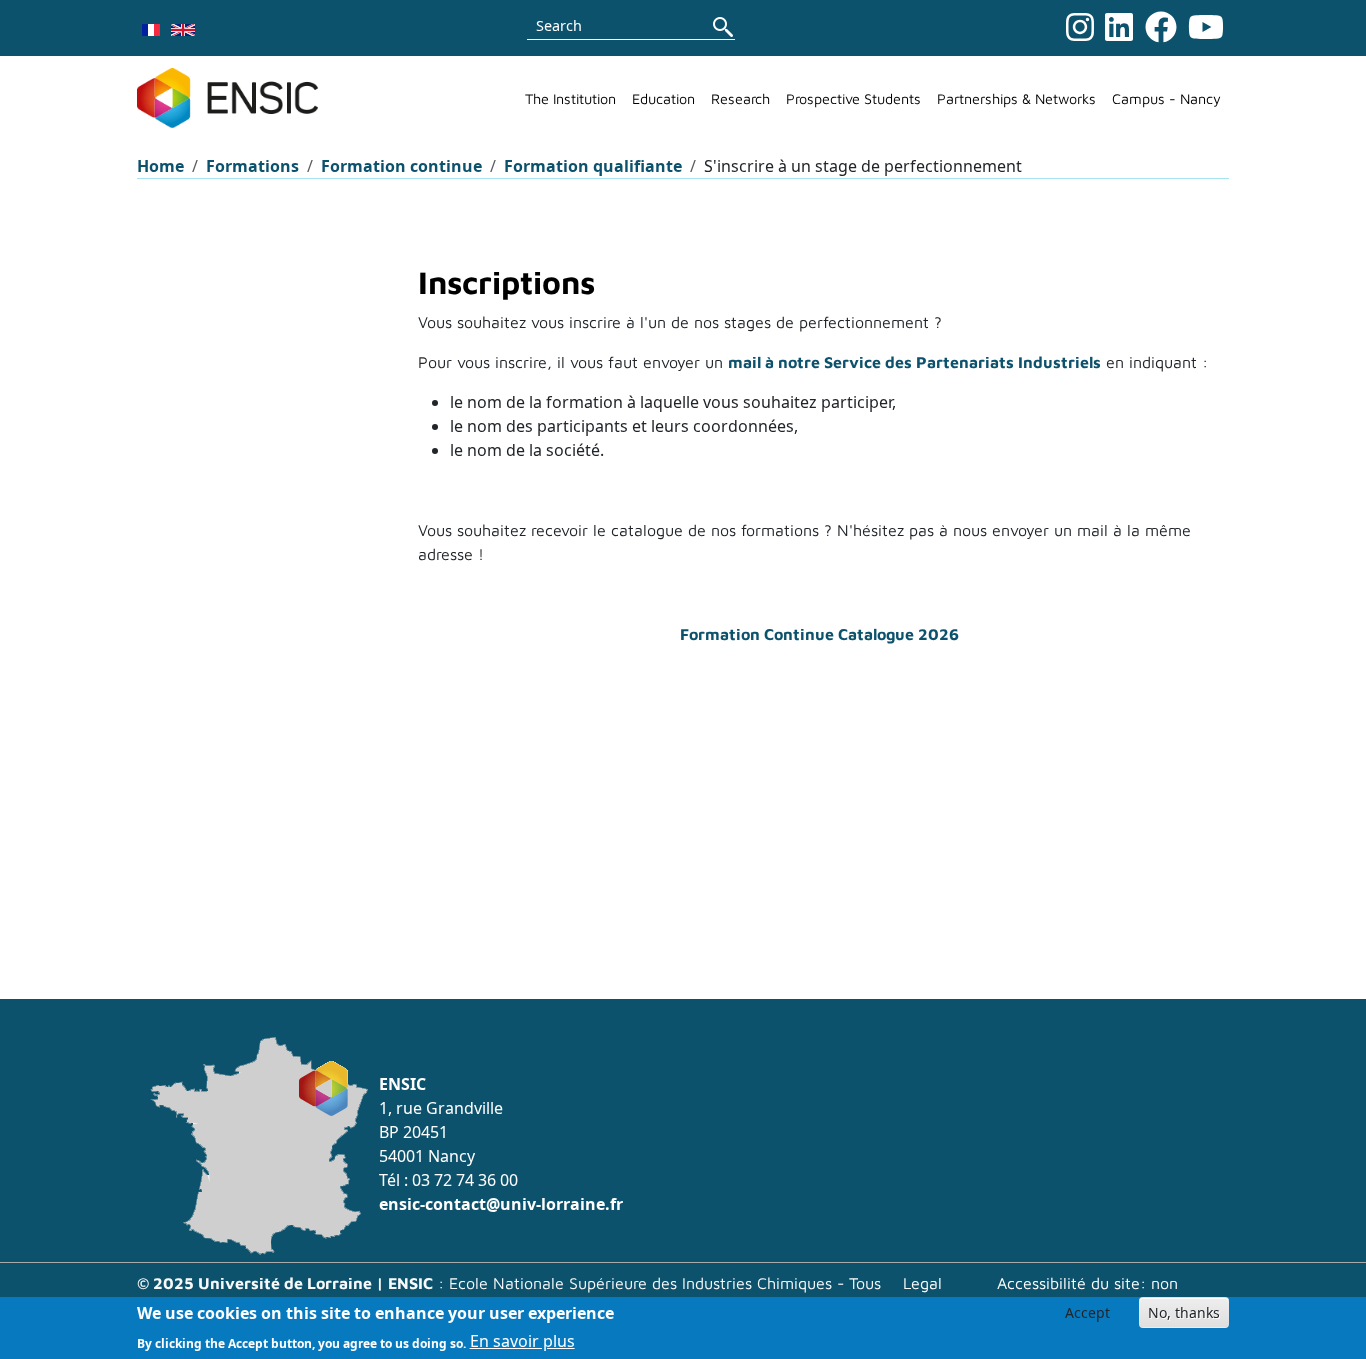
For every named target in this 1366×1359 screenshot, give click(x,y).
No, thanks (1184, 1312)
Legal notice (925, 1295)
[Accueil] (236, 98)
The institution (570, 98)
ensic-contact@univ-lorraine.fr (501, 1204)
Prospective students (853, 98)
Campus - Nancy (1166, 98)
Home (160, 166)
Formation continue (401, 166)
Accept (1087, 1312)
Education (663, 98)
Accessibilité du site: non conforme (1087, 1295)
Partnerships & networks (1016, 98)
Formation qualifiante (593, 166)
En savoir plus (522, 1341)
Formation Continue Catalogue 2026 (819, 634)
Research (740, 98)
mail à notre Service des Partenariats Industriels (914, 362)
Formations (252, 166)
